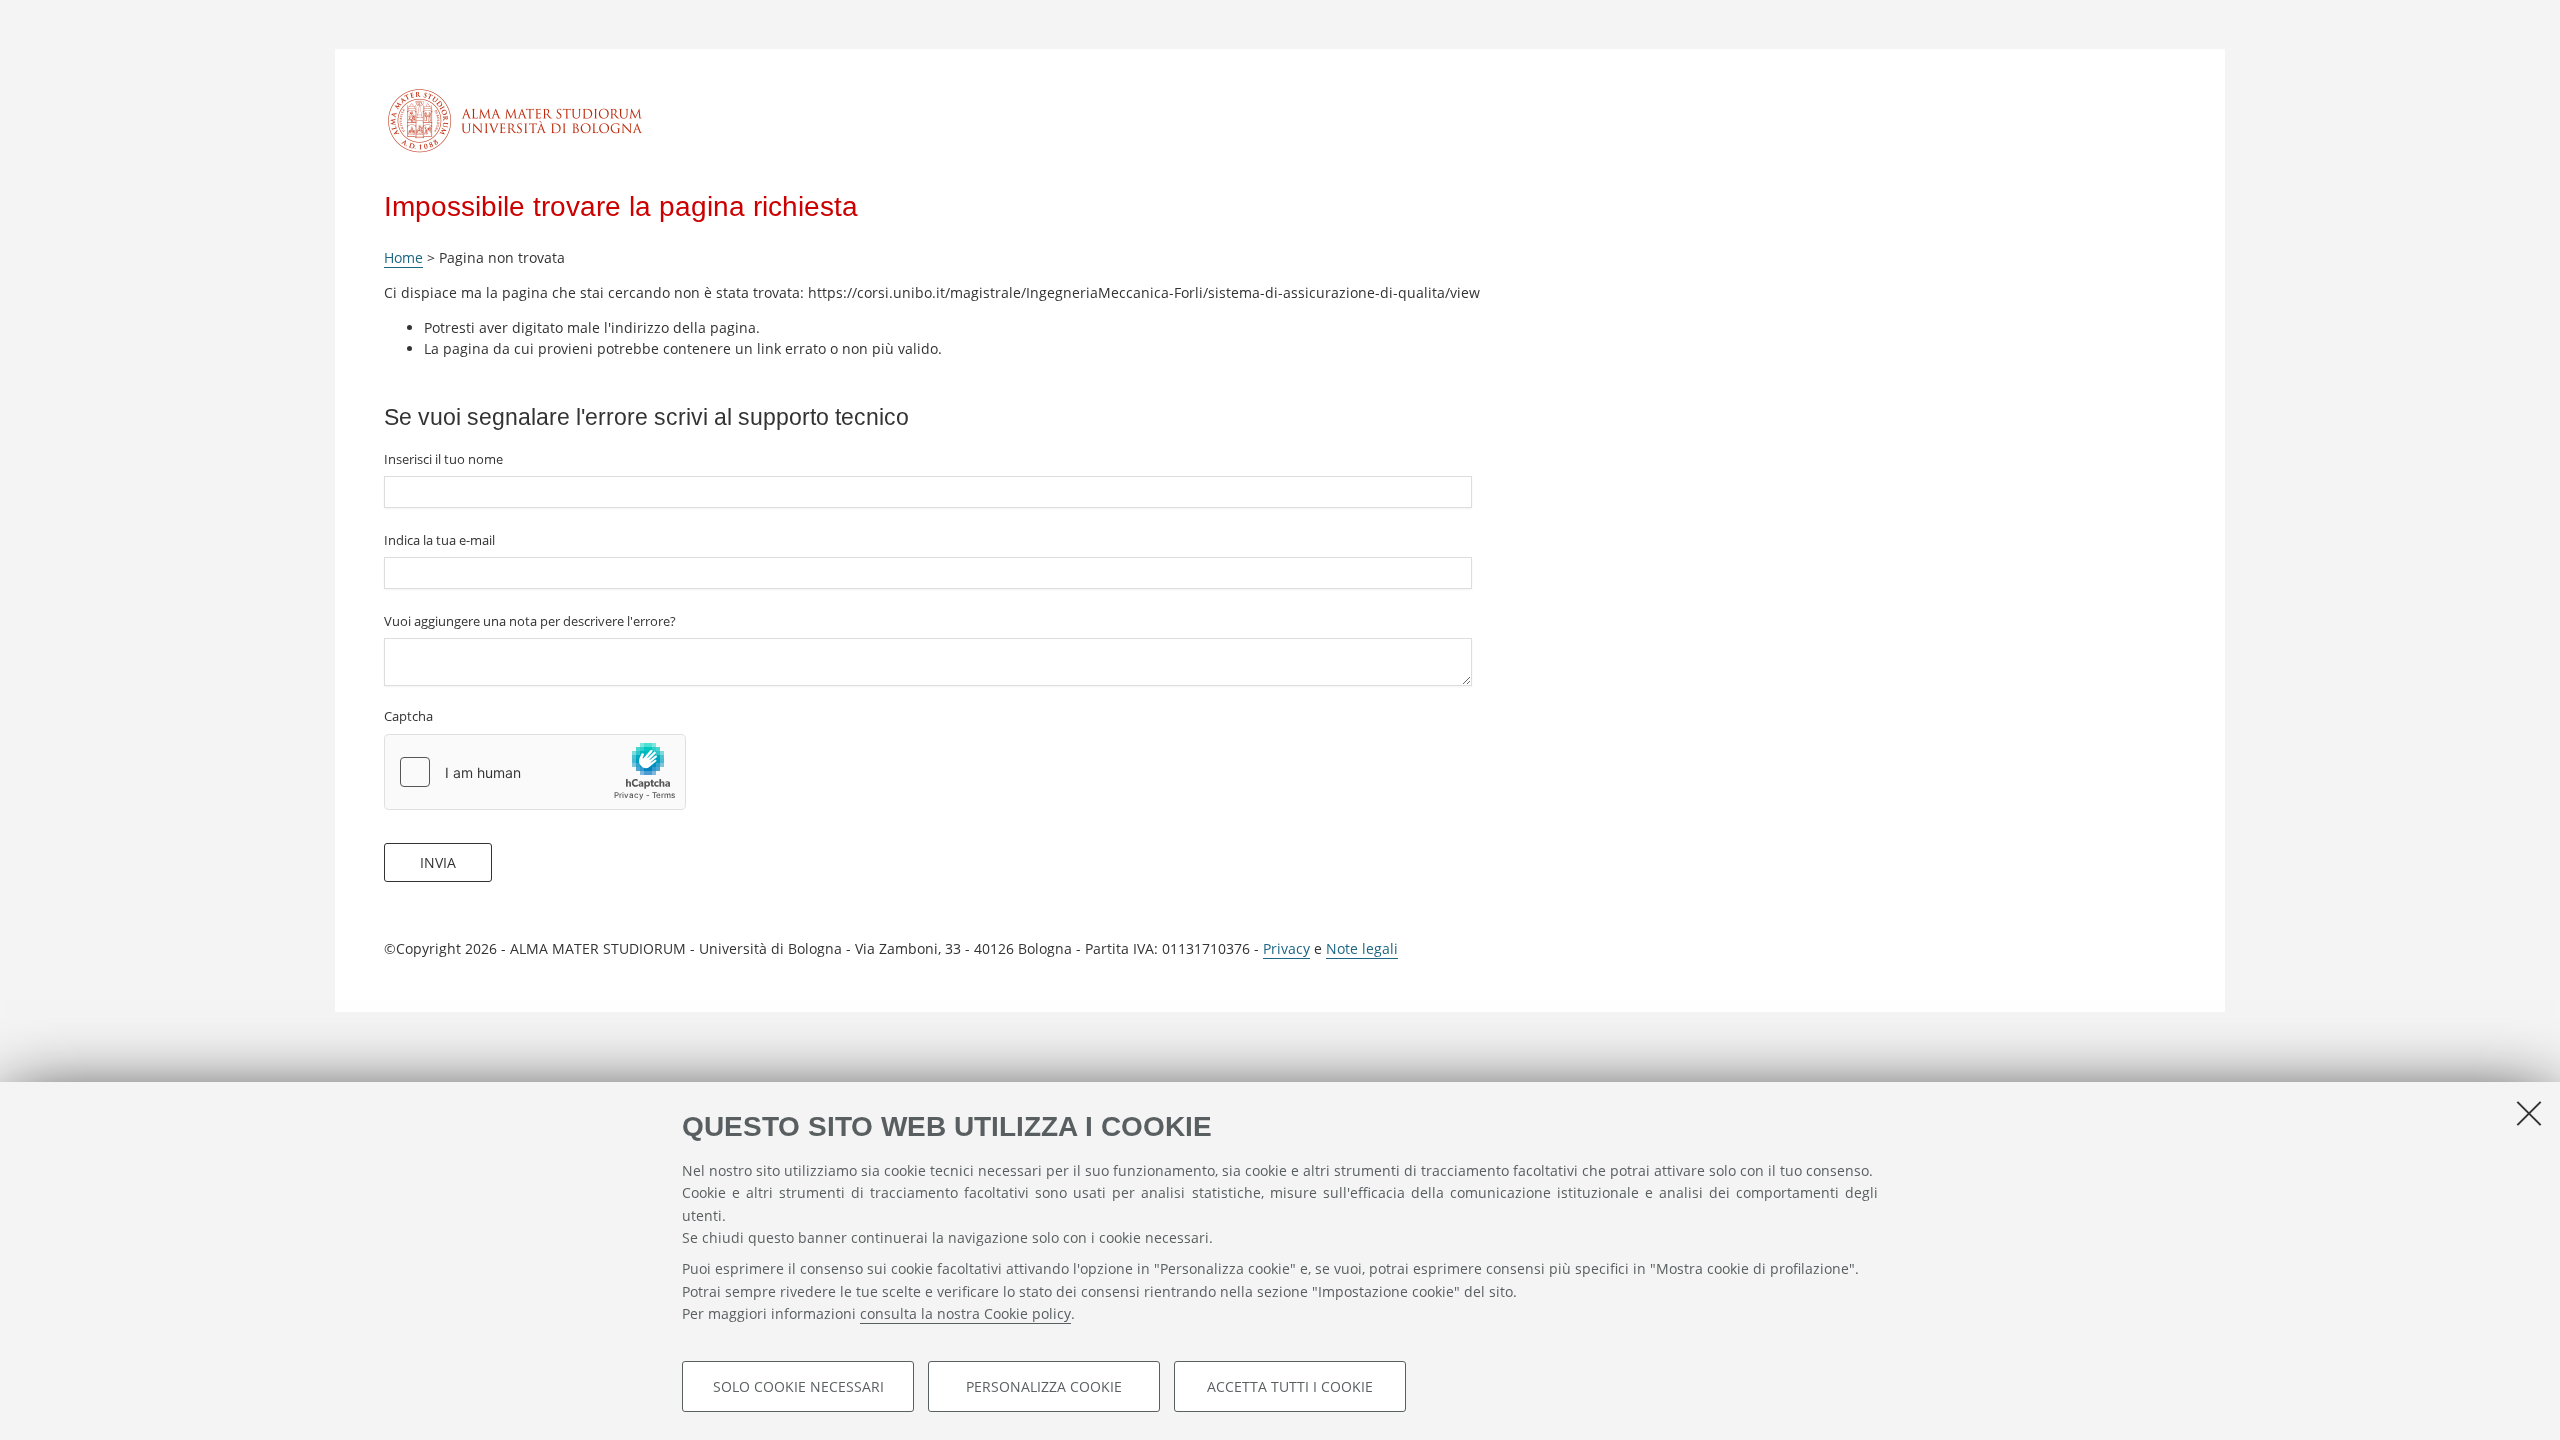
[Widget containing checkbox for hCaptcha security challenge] (535, 772)
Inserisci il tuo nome (443, 459)
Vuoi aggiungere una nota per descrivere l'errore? (530, 621)
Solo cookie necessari (798, 1386)
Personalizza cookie (1044, 1386)
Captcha (408, 716)
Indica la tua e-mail (439, 540)
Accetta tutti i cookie (1290, 1386)
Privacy (1286, 948)
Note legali (1362, 948)
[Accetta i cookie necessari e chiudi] (2529, 1113)
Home (403, 257)
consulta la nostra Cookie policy (965, 1313)
